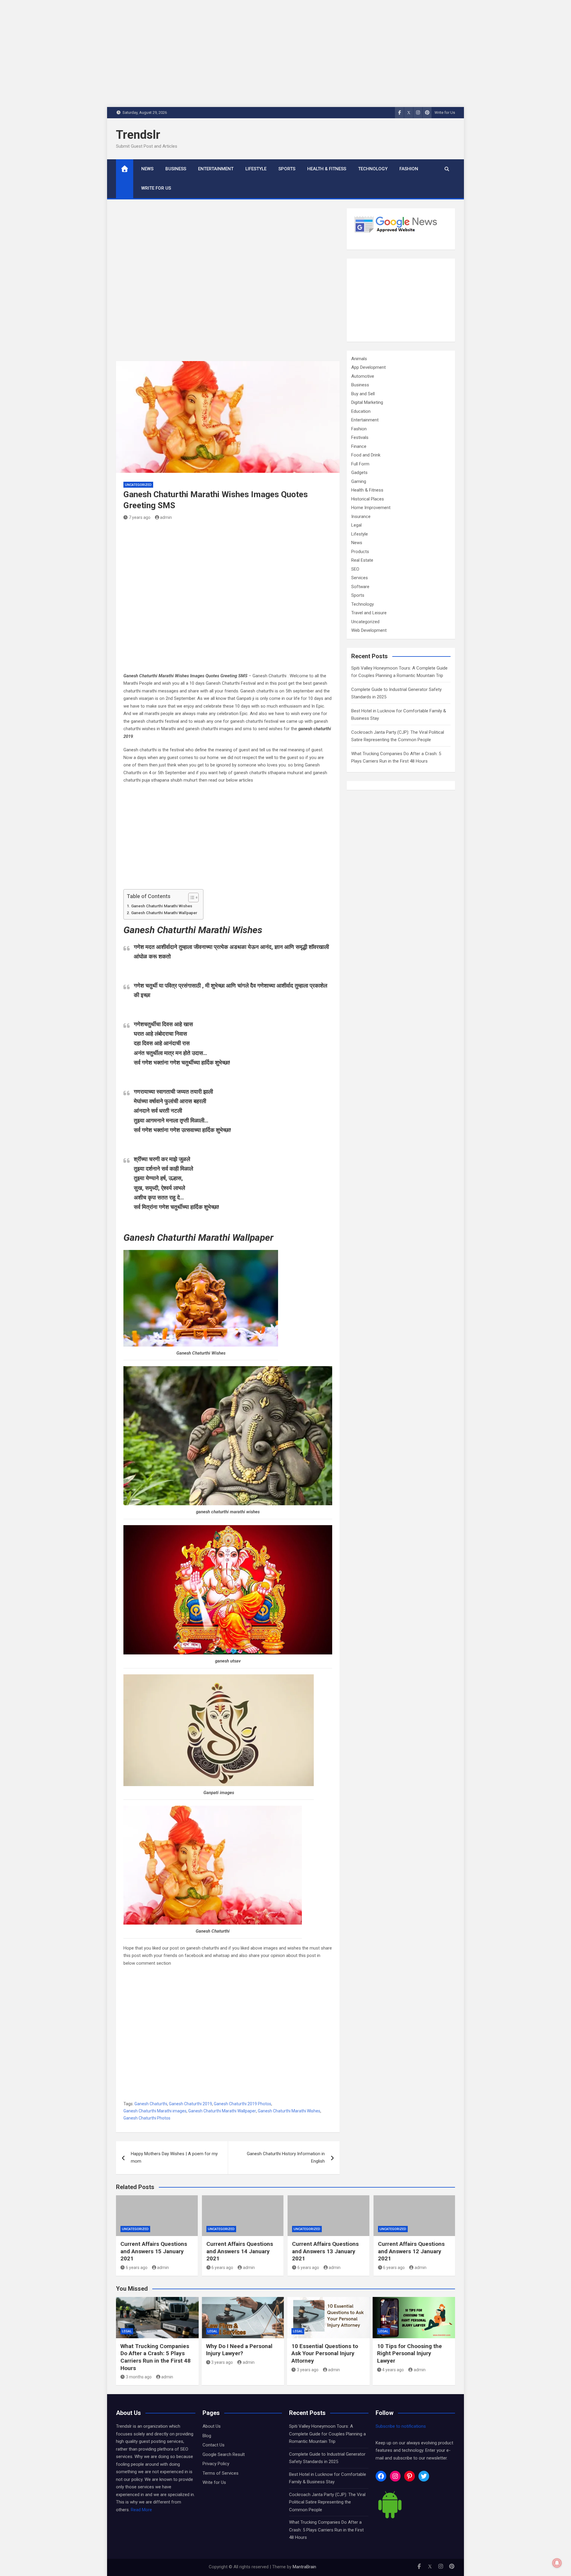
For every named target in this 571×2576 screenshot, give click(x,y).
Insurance (361, 517)
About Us (212, 2426)
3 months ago (139, 2377)
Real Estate (362, 560)
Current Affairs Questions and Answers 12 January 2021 (411, 2251)
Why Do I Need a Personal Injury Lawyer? (239, 2350)
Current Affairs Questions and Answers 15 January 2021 (154, 2251)
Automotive (363, 376)
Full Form (360, 464)
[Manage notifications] (557, 2563)
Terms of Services (221, 2473)
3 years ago (222, 2362)
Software (360, 587)
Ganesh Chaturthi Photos (147, 2118)
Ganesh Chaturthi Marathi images (155, 2111)
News (147, 169)
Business (176, 169)
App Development (368, 367)
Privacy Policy (216, 2464)
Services (360, 578)
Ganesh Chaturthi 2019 (190, 2104)
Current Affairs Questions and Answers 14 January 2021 (240, 2251)
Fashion (409, 169)
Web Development (369, 630)
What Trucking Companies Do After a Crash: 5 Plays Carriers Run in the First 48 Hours (156, 2357)
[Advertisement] (228, 285)
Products (360, 552)
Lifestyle (256, 169)
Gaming (359, 481)
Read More (141, 2510)
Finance (359, 446)
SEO (355, 569)
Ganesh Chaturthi (151, 2104)
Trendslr (138, 135)
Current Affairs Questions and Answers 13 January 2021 (325, 2251)
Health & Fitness (327, 169)
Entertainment (216, 169)
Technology (373, 169)
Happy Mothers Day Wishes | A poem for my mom (174, 2158)
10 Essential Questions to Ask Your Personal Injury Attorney (325, 2353)
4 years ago (393, 2370)
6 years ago (137, 2268)
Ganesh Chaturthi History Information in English (286, 2158)
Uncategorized (138, 485)
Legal (356, 525)
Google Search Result (224, 2454)
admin (166, 517)
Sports (287, 169)
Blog (207, 2436)
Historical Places (368, 499)
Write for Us (445, 112)
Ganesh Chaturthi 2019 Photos (243, 2104)
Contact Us (214, 2445)
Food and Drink (366, 455)
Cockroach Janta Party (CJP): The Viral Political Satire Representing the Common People (327, 2502)
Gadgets (359, 473)
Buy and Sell (363, 394)
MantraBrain (304, 2567)
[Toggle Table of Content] (190, 897)
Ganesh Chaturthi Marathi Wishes (162, 906)
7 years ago (140, 517)
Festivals (360, 437)
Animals (359, 359)
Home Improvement (371, 508)
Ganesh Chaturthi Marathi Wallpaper (164, 913)
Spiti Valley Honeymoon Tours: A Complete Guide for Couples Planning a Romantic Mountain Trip (327, 2434)
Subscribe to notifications (401, 2426)
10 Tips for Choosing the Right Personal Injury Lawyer (410, 2353)
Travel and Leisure (369, 613)
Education (361, 411)
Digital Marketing (367, 402)
